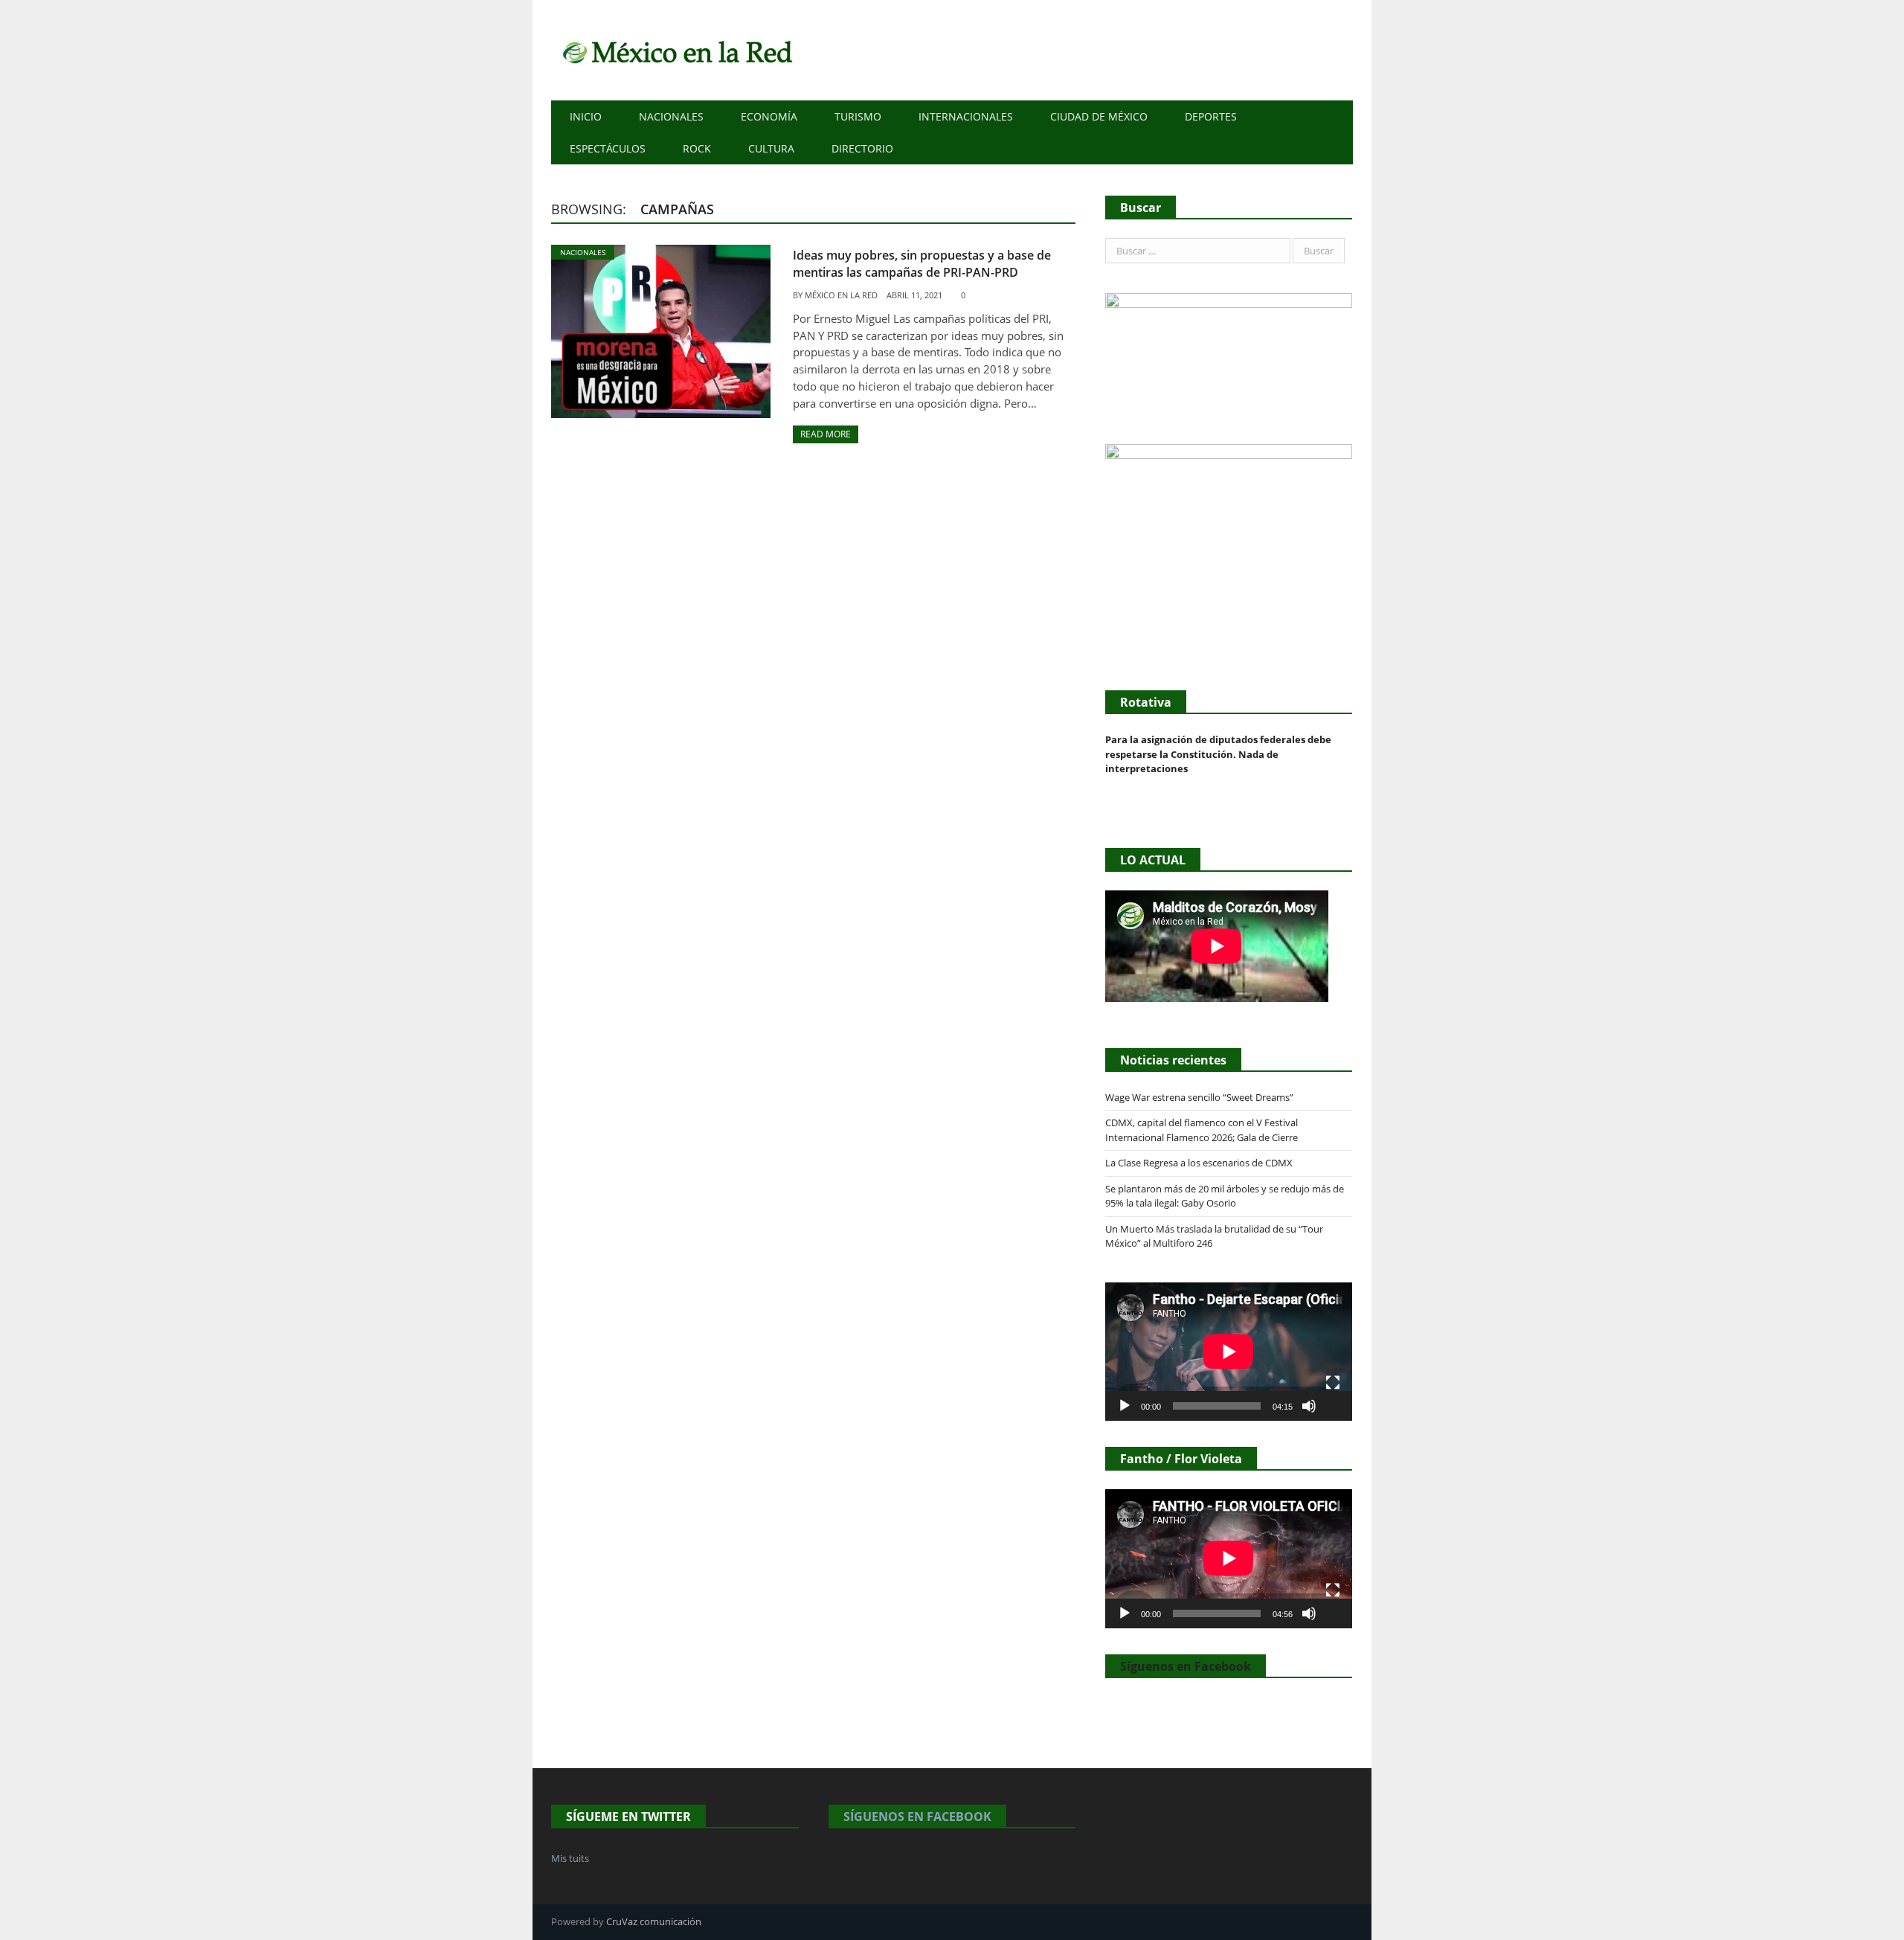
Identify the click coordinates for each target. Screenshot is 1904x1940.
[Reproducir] (1125, 1406)
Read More (826, 434)
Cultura (771, 148)
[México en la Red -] (675, 50)
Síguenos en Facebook (1186, 1666)
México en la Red (841, 295)
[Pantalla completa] (1333, 1383)
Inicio (586, 116)
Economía (769, 116)
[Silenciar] (1309, 1406)
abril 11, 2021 (914, 295)
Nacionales (671, 116)
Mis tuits (570, 1858)
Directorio (862, 148)
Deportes (1211, 116)
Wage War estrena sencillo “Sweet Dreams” (1199, 1097)
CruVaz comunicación (654, 1921)
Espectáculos (608, 148)
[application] (1229, 1352)
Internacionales (966, 116)
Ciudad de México (1099, 116)
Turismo (858, 116)
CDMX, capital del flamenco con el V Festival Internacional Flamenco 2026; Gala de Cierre (1202, 1130)
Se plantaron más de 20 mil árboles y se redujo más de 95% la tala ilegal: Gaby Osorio (1225, 1196)
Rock (697, 148)
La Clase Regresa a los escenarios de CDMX (1200, 1163)
